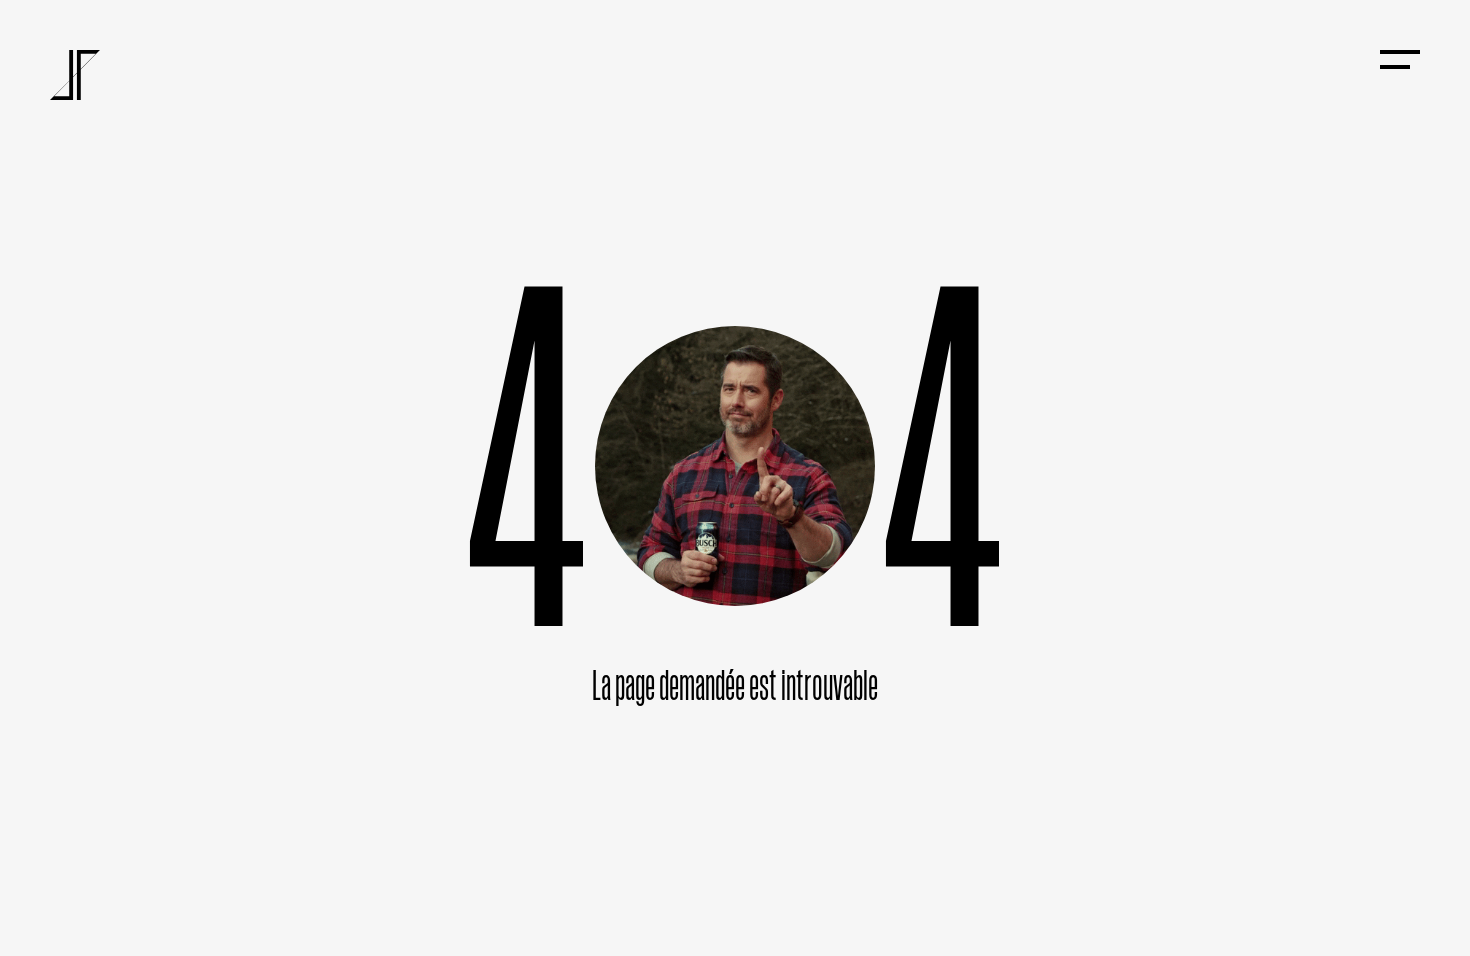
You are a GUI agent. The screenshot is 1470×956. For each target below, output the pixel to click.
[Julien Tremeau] (75, 75)
